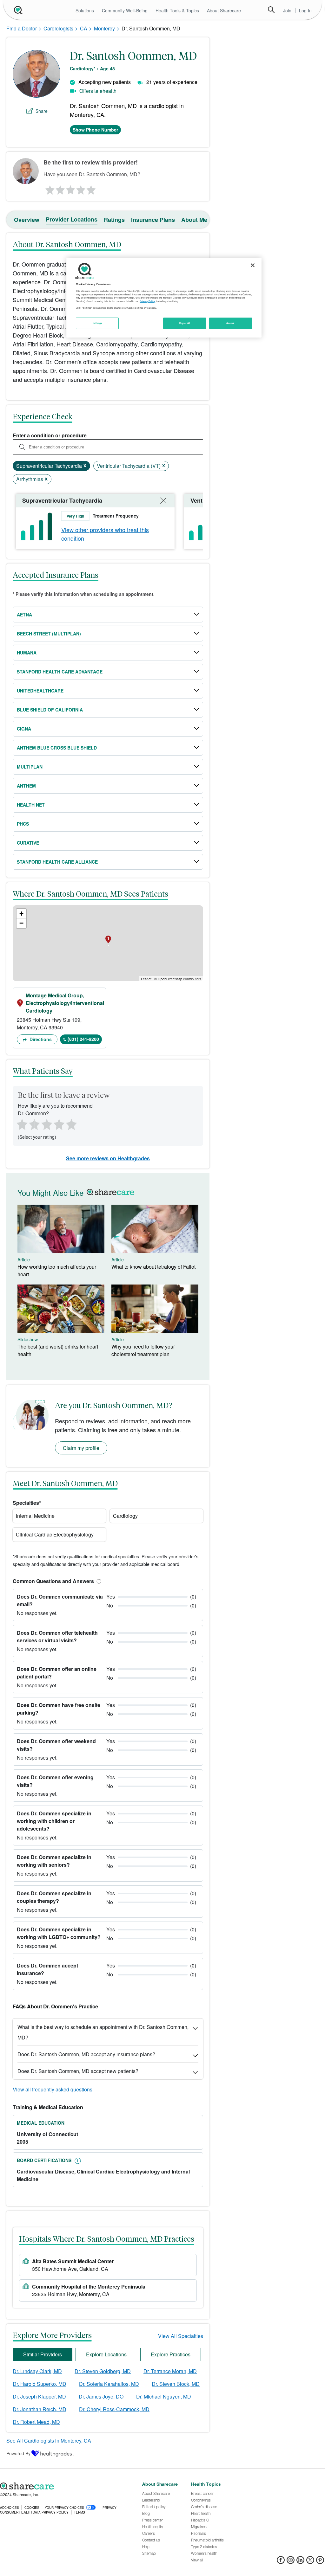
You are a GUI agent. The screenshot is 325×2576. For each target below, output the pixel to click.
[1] (49, 188)
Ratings (114, 220)
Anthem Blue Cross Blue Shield (57, 748)
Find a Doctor (22, 28)
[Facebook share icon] (281, 2562)
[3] (70, 188)
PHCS (23, 824)
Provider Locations (72, 219)
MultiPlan (30, 767)
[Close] (253, 265)
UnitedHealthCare (40, 691)
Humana (27, 653)
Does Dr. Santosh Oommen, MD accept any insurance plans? (86, 2054)
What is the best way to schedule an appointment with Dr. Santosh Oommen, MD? (103, 2032)
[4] (81, 188)
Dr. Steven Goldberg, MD (103, 2371)
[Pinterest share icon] (320, 2562)
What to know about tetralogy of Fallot (153, 1267)
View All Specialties (181, 2336)
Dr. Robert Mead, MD (36, 2422)
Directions (40, 1039)
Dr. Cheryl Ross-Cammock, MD (114, 2409)
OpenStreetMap (170, 979)
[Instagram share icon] (291, 2562)
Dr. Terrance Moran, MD (170, 2371)
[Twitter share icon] (310, 2562)
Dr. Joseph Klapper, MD (39, 2396)
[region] (164, 298)
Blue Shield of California (50, 710)
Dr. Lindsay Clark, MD (37, 2371)
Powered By (18, 2453)
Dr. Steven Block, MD (176, 2384)
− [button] (21, 923)
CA (84, 28)
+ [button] (21, 914)
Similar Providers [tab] (43, 2354)
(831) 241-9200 (83, 1039)
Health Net (31, 805)
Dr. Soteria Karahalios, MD (109, 2384)
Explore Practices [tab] (171, 2354)
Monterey (104, 28)
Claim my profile (81, 1448)
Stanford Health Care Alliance (57, 862)
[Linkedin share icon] (300, 2562)
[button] (98, 1581)
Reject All (185, 323)
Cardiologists (58, 28)
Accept (230, 323)
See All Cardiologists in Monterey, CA (49, 2441)
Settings (97, 323)
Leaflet (146, 979)
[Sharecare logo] (68, 2486)
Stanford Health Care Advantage (60, 672)
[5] (91, 188)
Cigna (24, 729)
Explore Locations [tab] (106, 2354)
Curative (28, 843)
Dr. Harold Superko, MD (40, 2384)
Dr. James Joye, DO (101, 2396)
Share (42, 111)
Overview (27, 220)
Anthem (26, 786)
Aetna (24, 615)
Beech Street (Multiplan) (49, 634)
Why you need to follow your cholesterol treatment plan (143, 1350)
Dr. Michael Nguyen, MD (164, 2396)
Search (271, 10)
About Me (194, 220)
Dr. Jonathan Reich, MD (40, 2409)
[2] (60, 188)
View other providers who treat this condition (105, 534)
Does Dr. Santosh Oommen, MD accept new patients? (78, 2071)
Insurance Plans (153, 220)
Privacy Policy (147, 301)
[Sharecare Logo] (17, 10)
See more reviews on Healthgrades (108, 1158)
